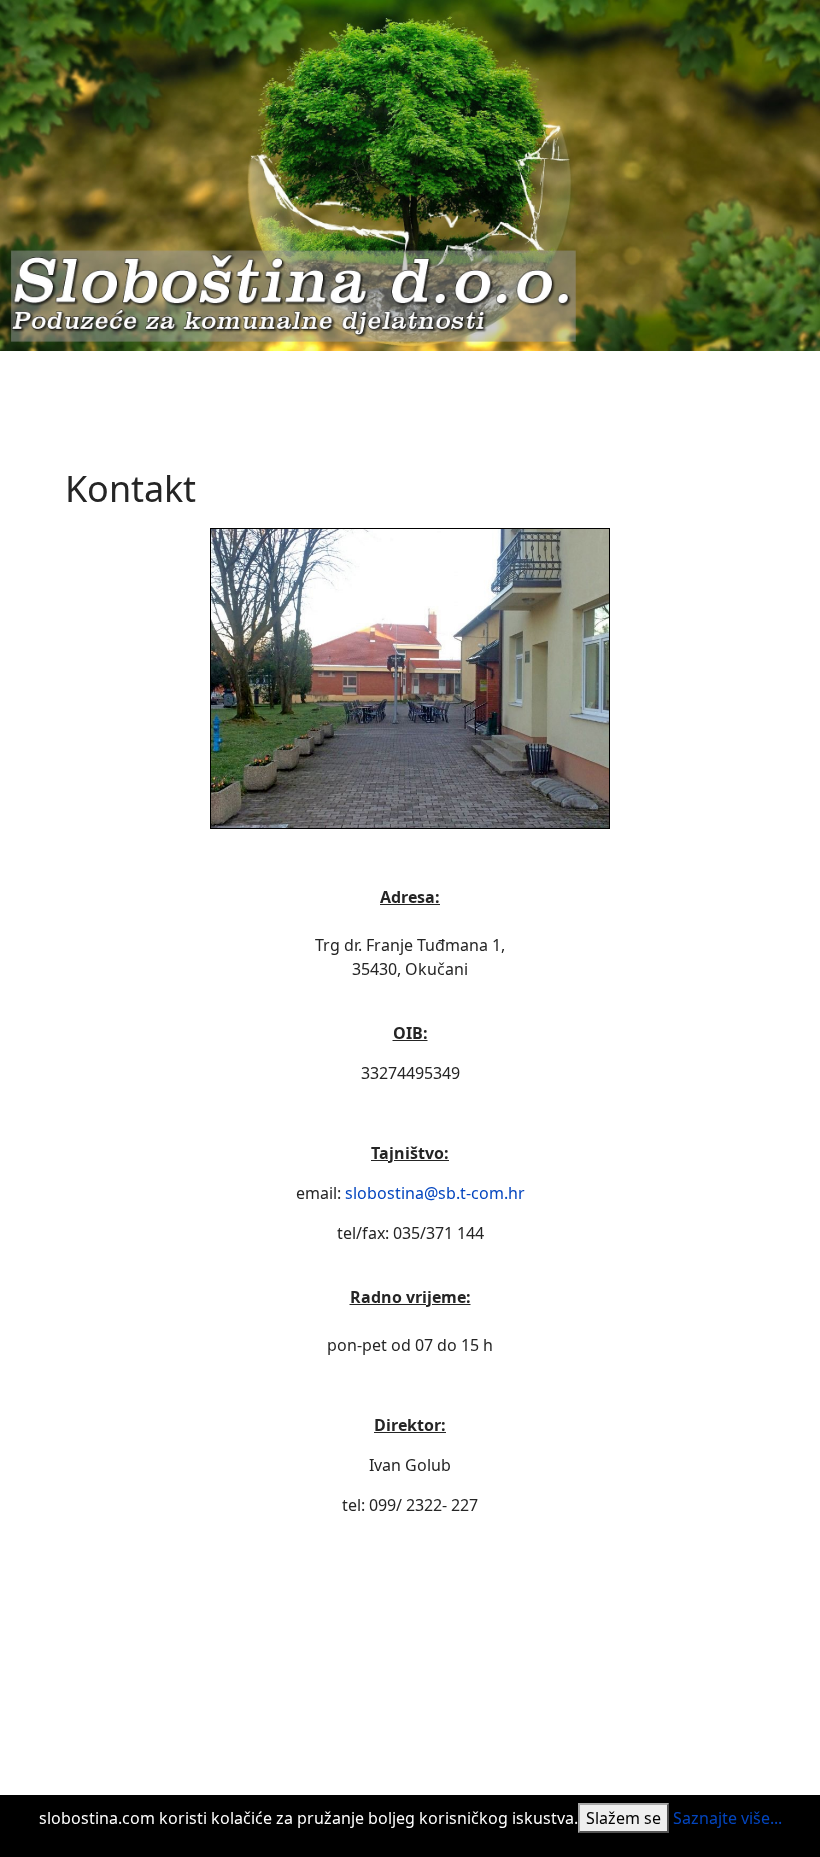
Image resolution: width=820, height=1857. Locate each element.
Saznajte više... (727, 1818)
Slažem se (623, 1818)
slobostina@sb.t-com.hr (435, 1193)
